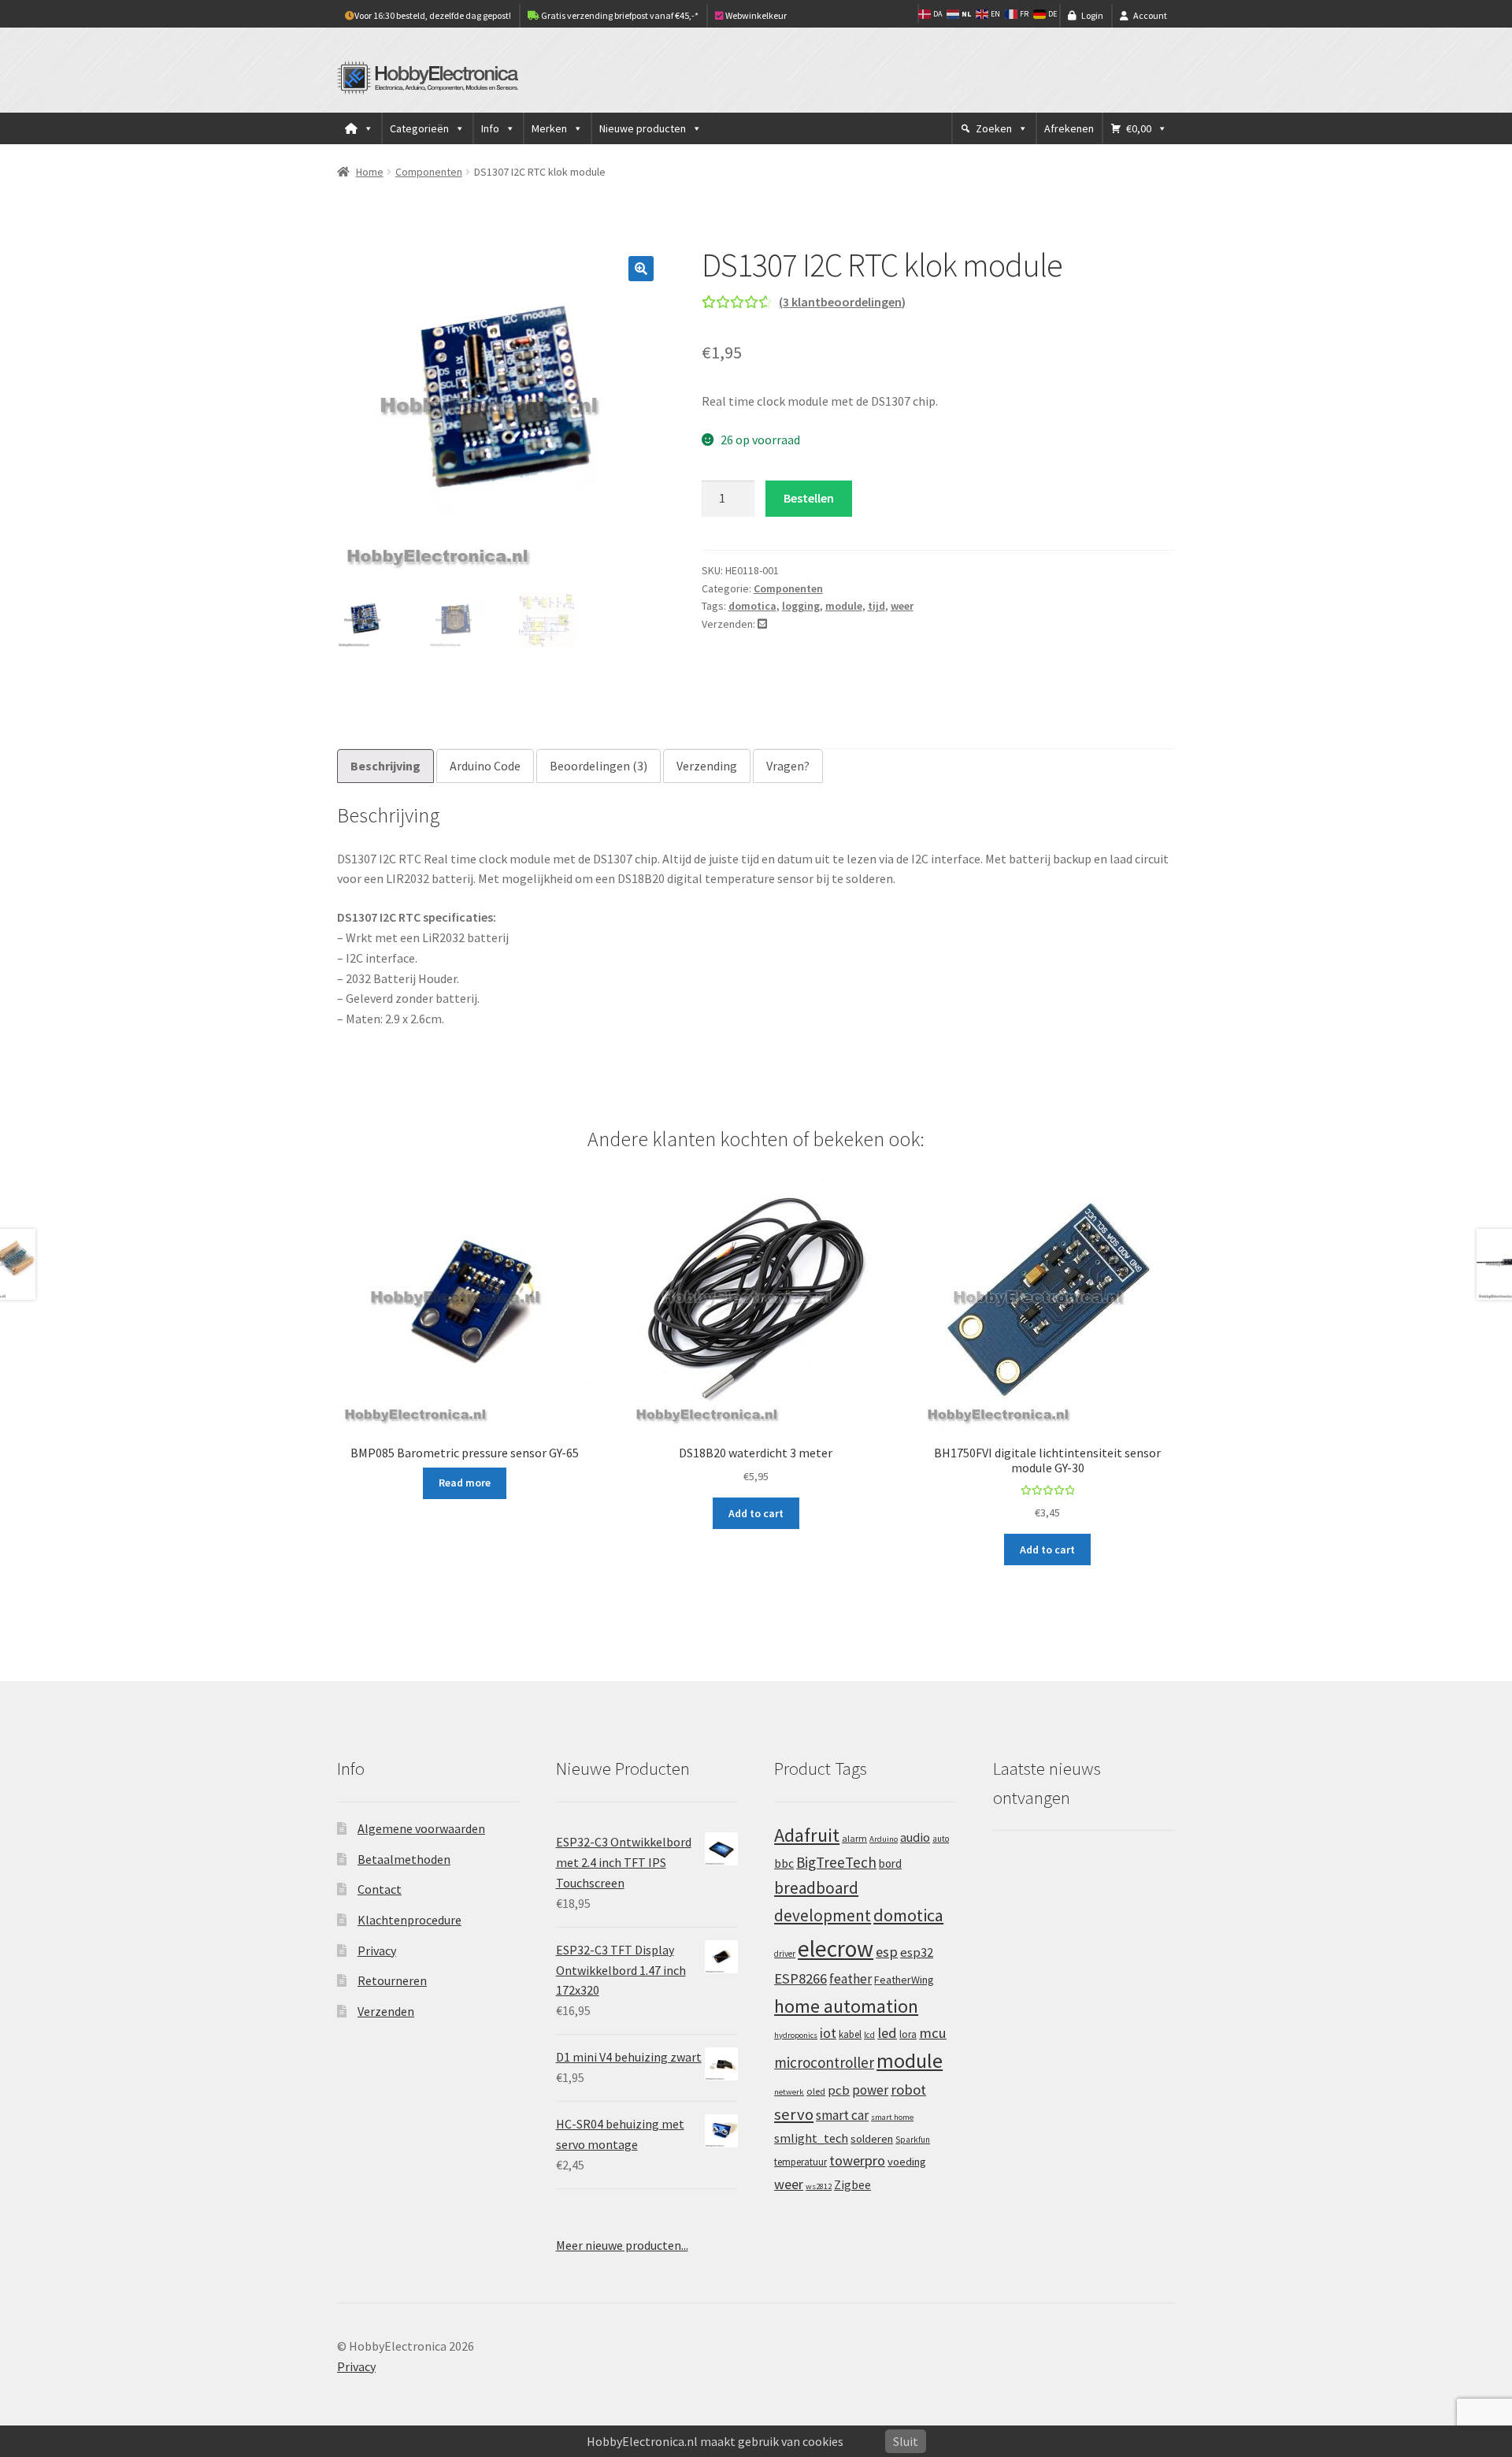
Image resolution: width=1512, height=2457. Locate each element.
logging (801, 606)
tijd (876, 606)
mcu (933, 2033)
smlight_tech (811, 2138)
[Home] (359, 128)
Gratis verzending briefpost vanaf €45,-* (619, 15)
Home (370, 172)
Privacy (377, 1950)
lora (908, 2034)
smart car (842, 2115)
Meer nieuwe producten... (622, 2245)
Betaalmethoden (404, 1859)
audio (915, 1837)
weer (902, 606)
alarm (854, 1838)
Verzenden (386, 2011)
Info (490, 128)
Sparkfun (913, 2140)
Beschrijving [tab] (385, 766)
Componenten (429, 172)
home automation (846, 2006)
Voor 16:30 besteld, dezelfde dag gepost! (433, 15)
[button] (641, 269)
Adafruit (807, 1835)
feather (850, 1979)
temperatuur (800, 2162)
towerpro (857, 2160)
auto (941, 1839)
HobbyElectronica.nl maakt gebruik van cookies (715, 2441)
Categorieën (419, 128)
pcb (839, 2090)
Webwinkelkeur (755, 15)
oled (816, 2091)
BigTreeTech (836, 1862)
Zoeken (994, 128)
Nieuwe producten (643, 128)
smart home (892, 2117)
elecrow (836, 1949)
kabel (850, 2034)
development (823, 1915)
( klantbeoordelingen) (842, 302)
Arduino (884, 1839)
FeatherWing (904, 1980)
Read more (465, 1483)
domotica (752, 606)
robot (908, 2090)
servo (794, 2114)
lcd (869, 2035)
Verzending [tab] (707, 766)
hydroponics (796, 2035)
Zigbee (852, 2185)
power (870, 2090)
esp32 (917, 1952)
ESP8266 (800, 1978)
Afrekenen (1069, 128)
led (887, 2033)
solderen (872, 2139)
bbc (784, 1863)
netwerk (789, 2092)
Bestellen (809, 498)
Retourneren (392, 1980)
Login (1092, 15)
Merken (549, 128)
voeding (907, 2162)
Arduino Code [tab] (485, 766)
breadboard (816, 1888)
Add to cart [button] (756, 1513)
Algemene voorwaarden (421, 1828)
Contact (380, 1889)
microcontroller (824, 2062)
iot (828, 2033)
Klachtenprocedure (409, 1920)
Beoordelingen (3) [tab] (598, 766)
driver (785, 1954)
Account (1150, 15)
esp (887, 1952)
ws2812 (819, 2186)
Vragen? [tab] (788, 766)
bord (890, 1863)
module (844, 606)
